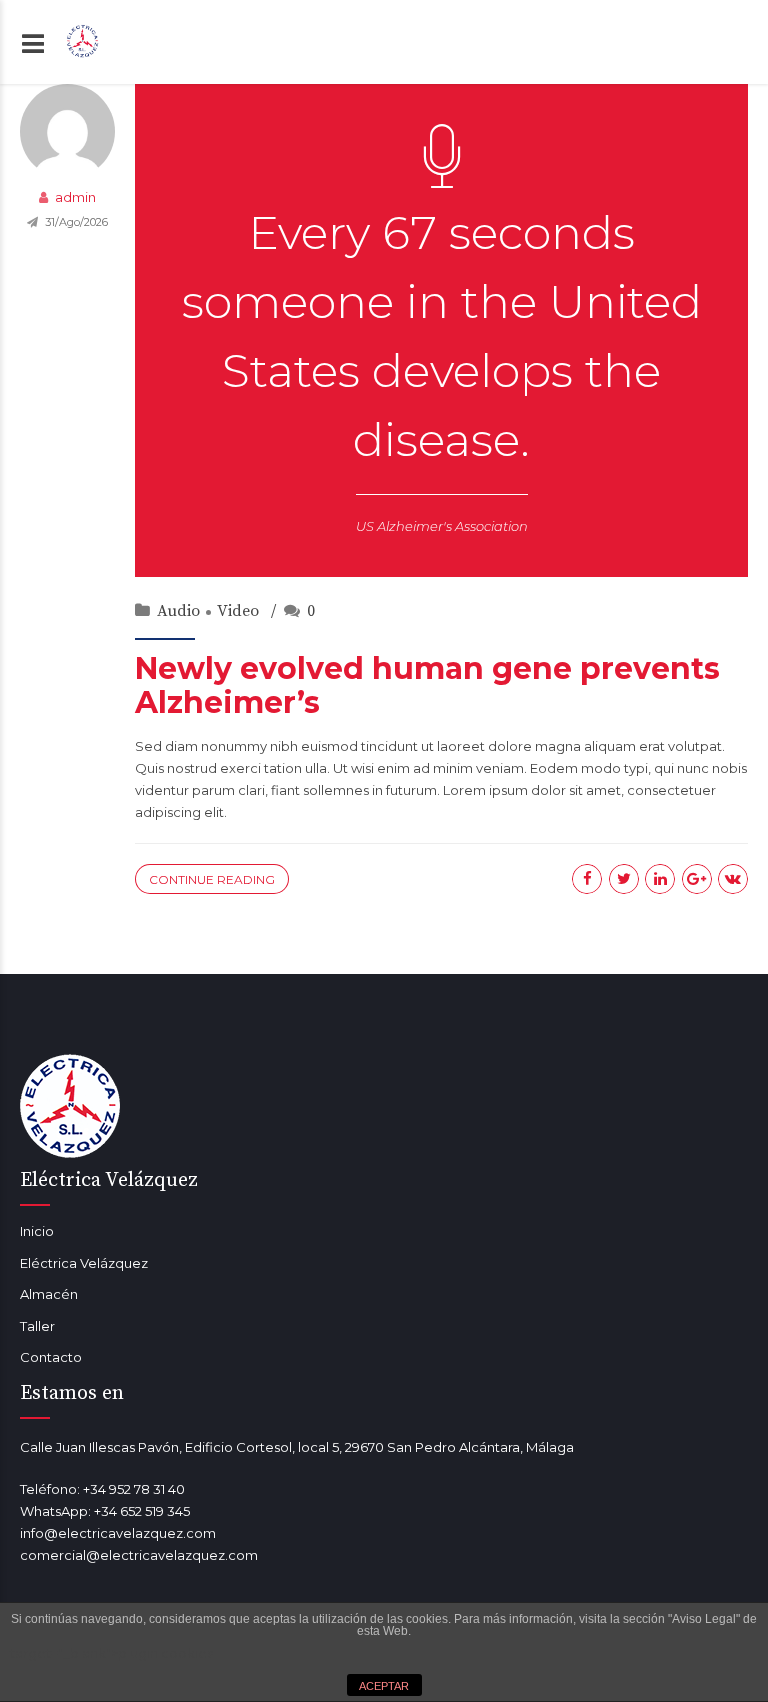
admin (75, 197)
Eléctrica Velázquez (84, 1263)
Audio (178, 611)
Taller (37, 1326)
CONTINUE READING (212, 879)
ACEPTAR (384, 1686)
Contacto (51, 1357)
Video (238, 611)
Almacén (49, 1294)
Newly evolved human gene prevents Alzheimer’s (427, 686)
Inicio (37, 1231)
